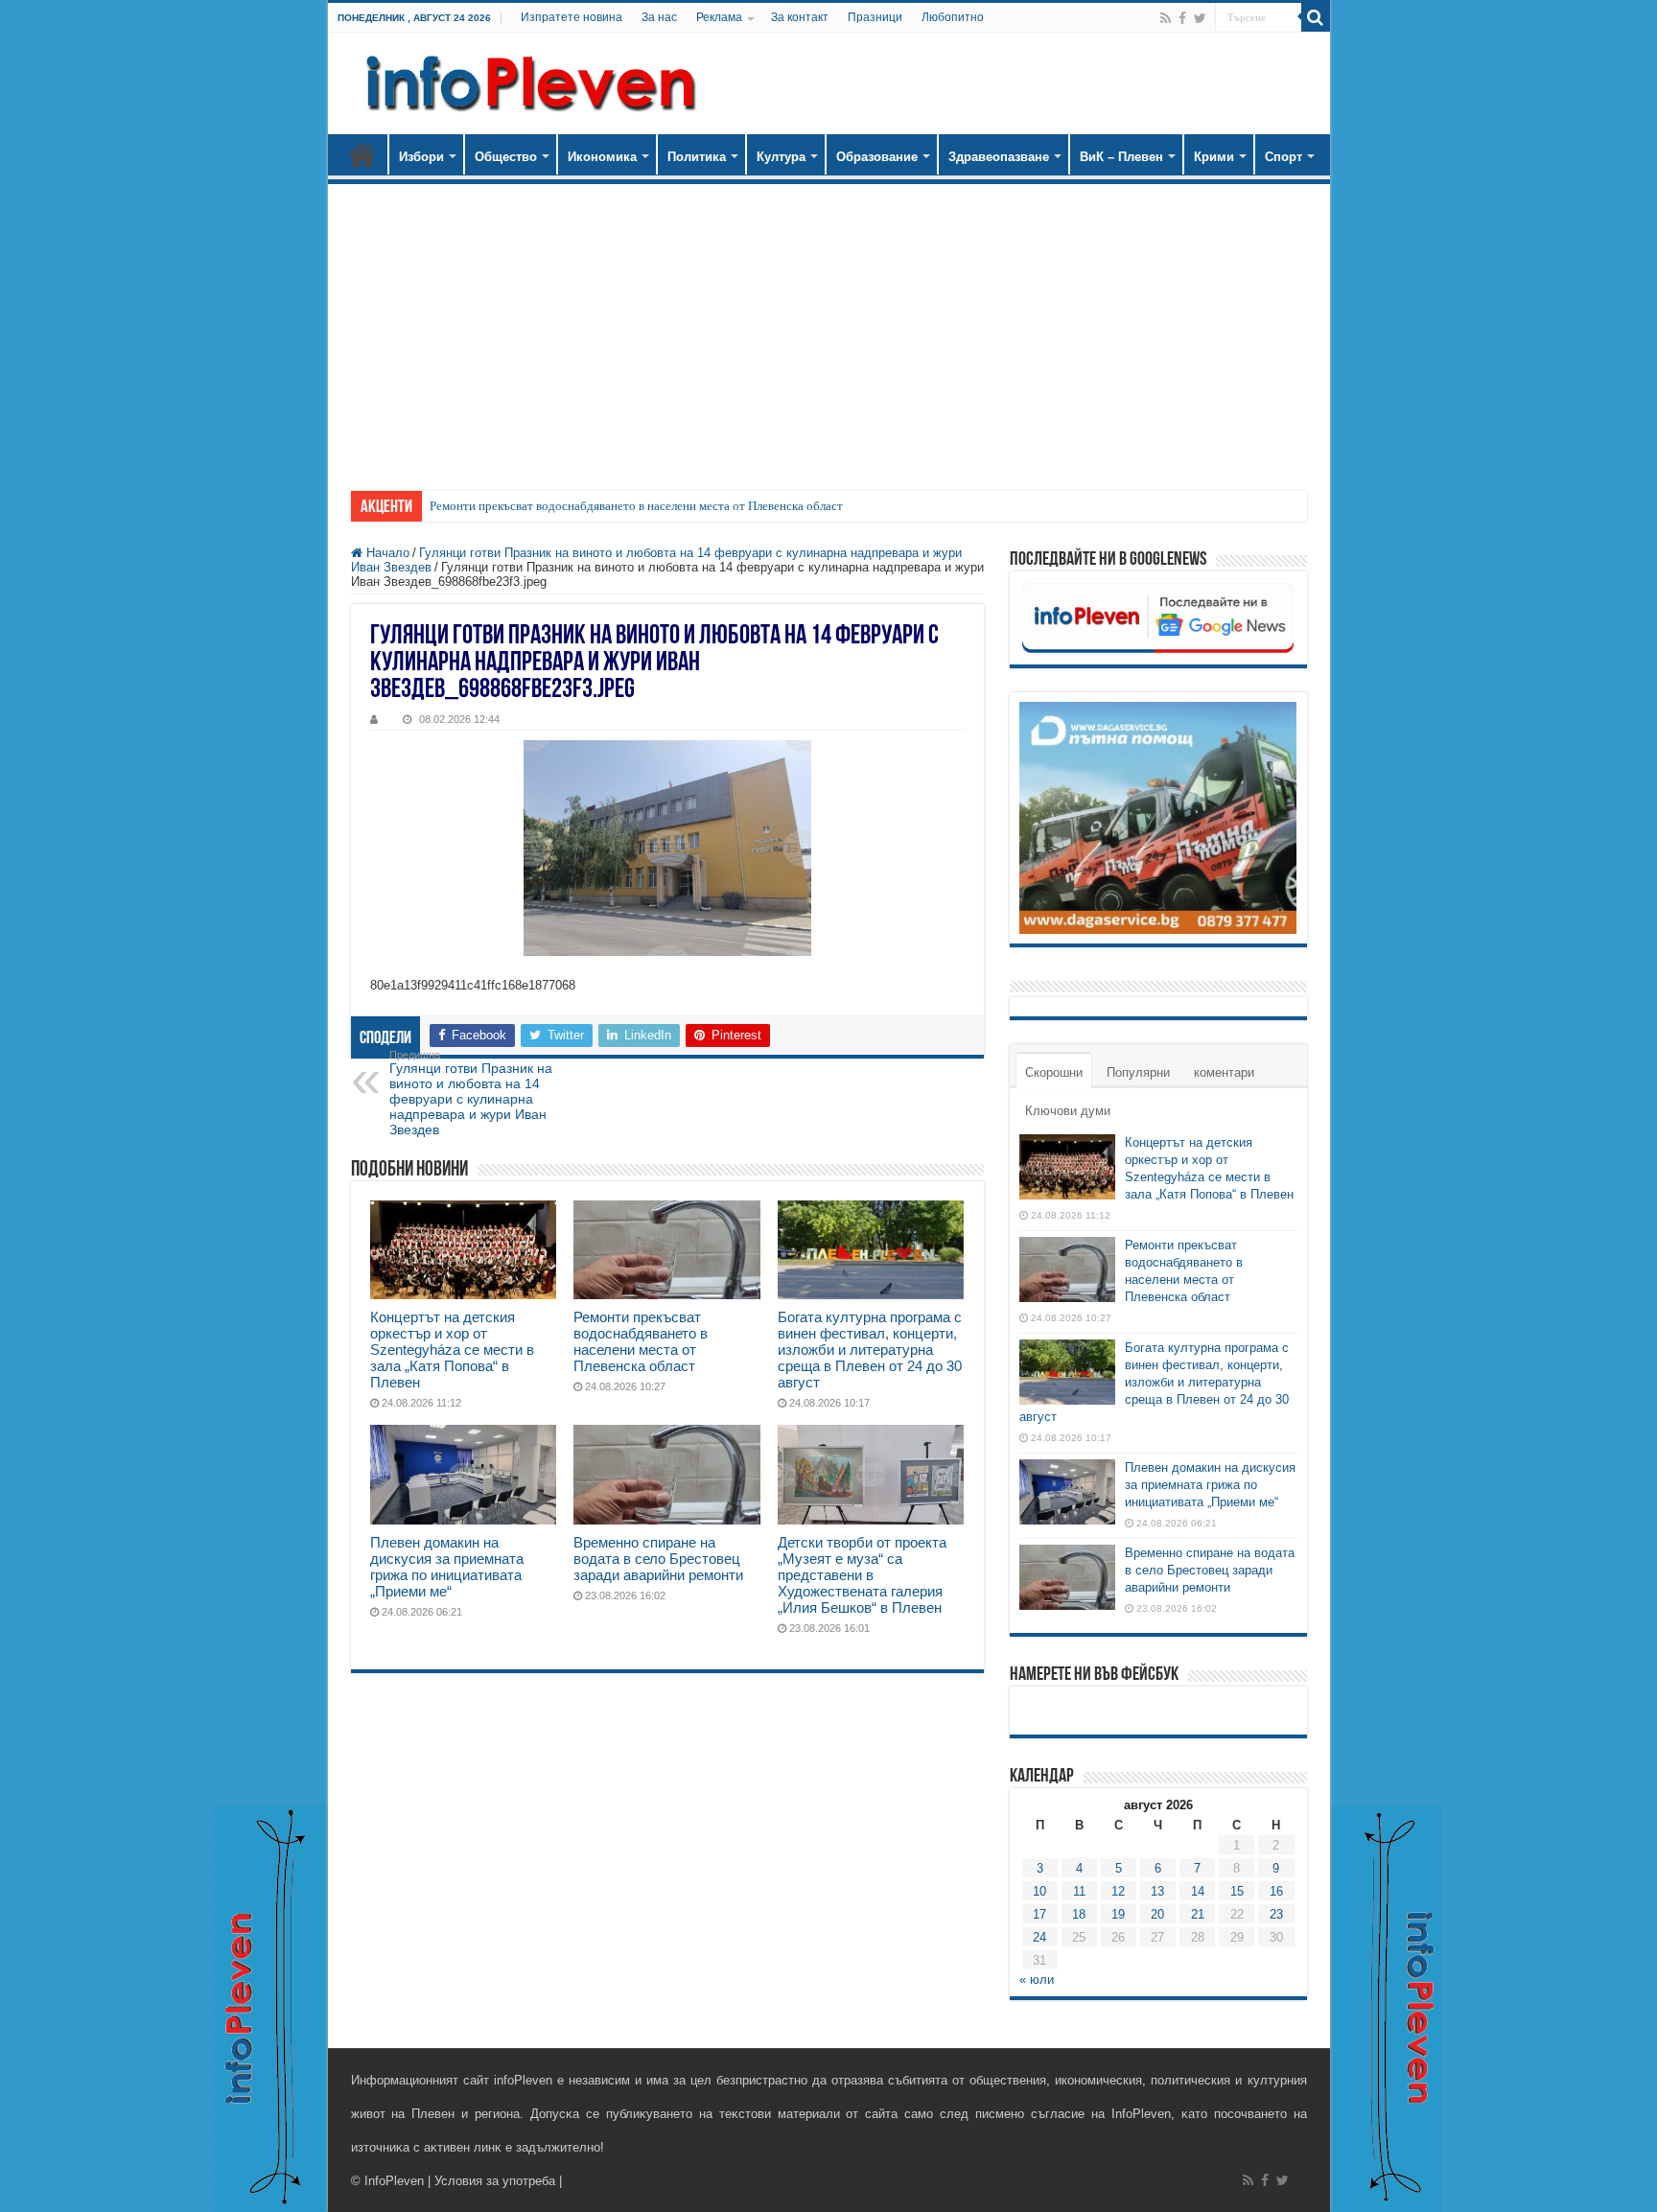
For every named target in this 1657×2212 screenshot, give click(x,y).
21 (1198, 1914)
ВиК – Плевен (1121, 157)
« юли (1037, 1979)
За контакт (800, 17)
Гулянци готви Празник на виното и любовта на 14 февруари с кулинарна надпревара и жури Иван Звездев (471, 1093)
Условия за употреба (495, 2181)
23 (1276, 1914)
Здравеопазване (999, 157)
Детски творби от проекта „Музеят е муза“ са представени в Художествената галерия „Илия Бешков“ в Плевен (862, 1575)
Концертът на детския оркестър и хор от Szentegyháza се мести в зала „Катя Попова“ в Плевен (452, 1350)
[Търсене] (1316, 17)
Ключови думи (1068, 1111)
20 (1157, 1914)
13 (1157, 1891)
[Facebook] (1182, 18)
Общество (506, 157)
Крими (1214, 157)
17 (1039, 1914)
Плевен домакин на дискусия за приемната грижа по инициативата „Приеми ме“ (447, 1567)
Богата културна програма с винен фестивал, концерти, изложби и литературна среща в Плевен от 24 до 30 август (870, 1350)
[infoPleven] (526, 83)
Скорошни (1054, 1072)
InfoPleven (394, 2181)
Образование (877, 157)
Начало (362, 154)
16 (1276, 1891)
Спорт (1284, 157)
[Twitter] (1200, 18)
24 (1039, 1937)
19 (1118, 1914)
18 (1079, 1914)
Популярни (1138, 1072)
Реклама (719, 17)
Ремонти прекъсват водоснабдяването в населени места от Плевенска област (636, 506)
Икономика (602, 157)
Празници (875, 17)
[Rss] (1166, 18)
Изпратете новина (572, 17)
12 (1118, 1891)
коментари (1224, 1072)
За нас (659, 17)
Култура (781, 157)
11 (1079, 1891)
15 (1237, 1891)
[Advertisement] (829, 328)
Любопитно (953, 17)
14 (1198, 1891)
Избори (421, 157)
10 (1039, 1891)
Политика (697, 157)
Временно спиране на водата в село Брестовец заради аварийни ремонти (658, 1559)
